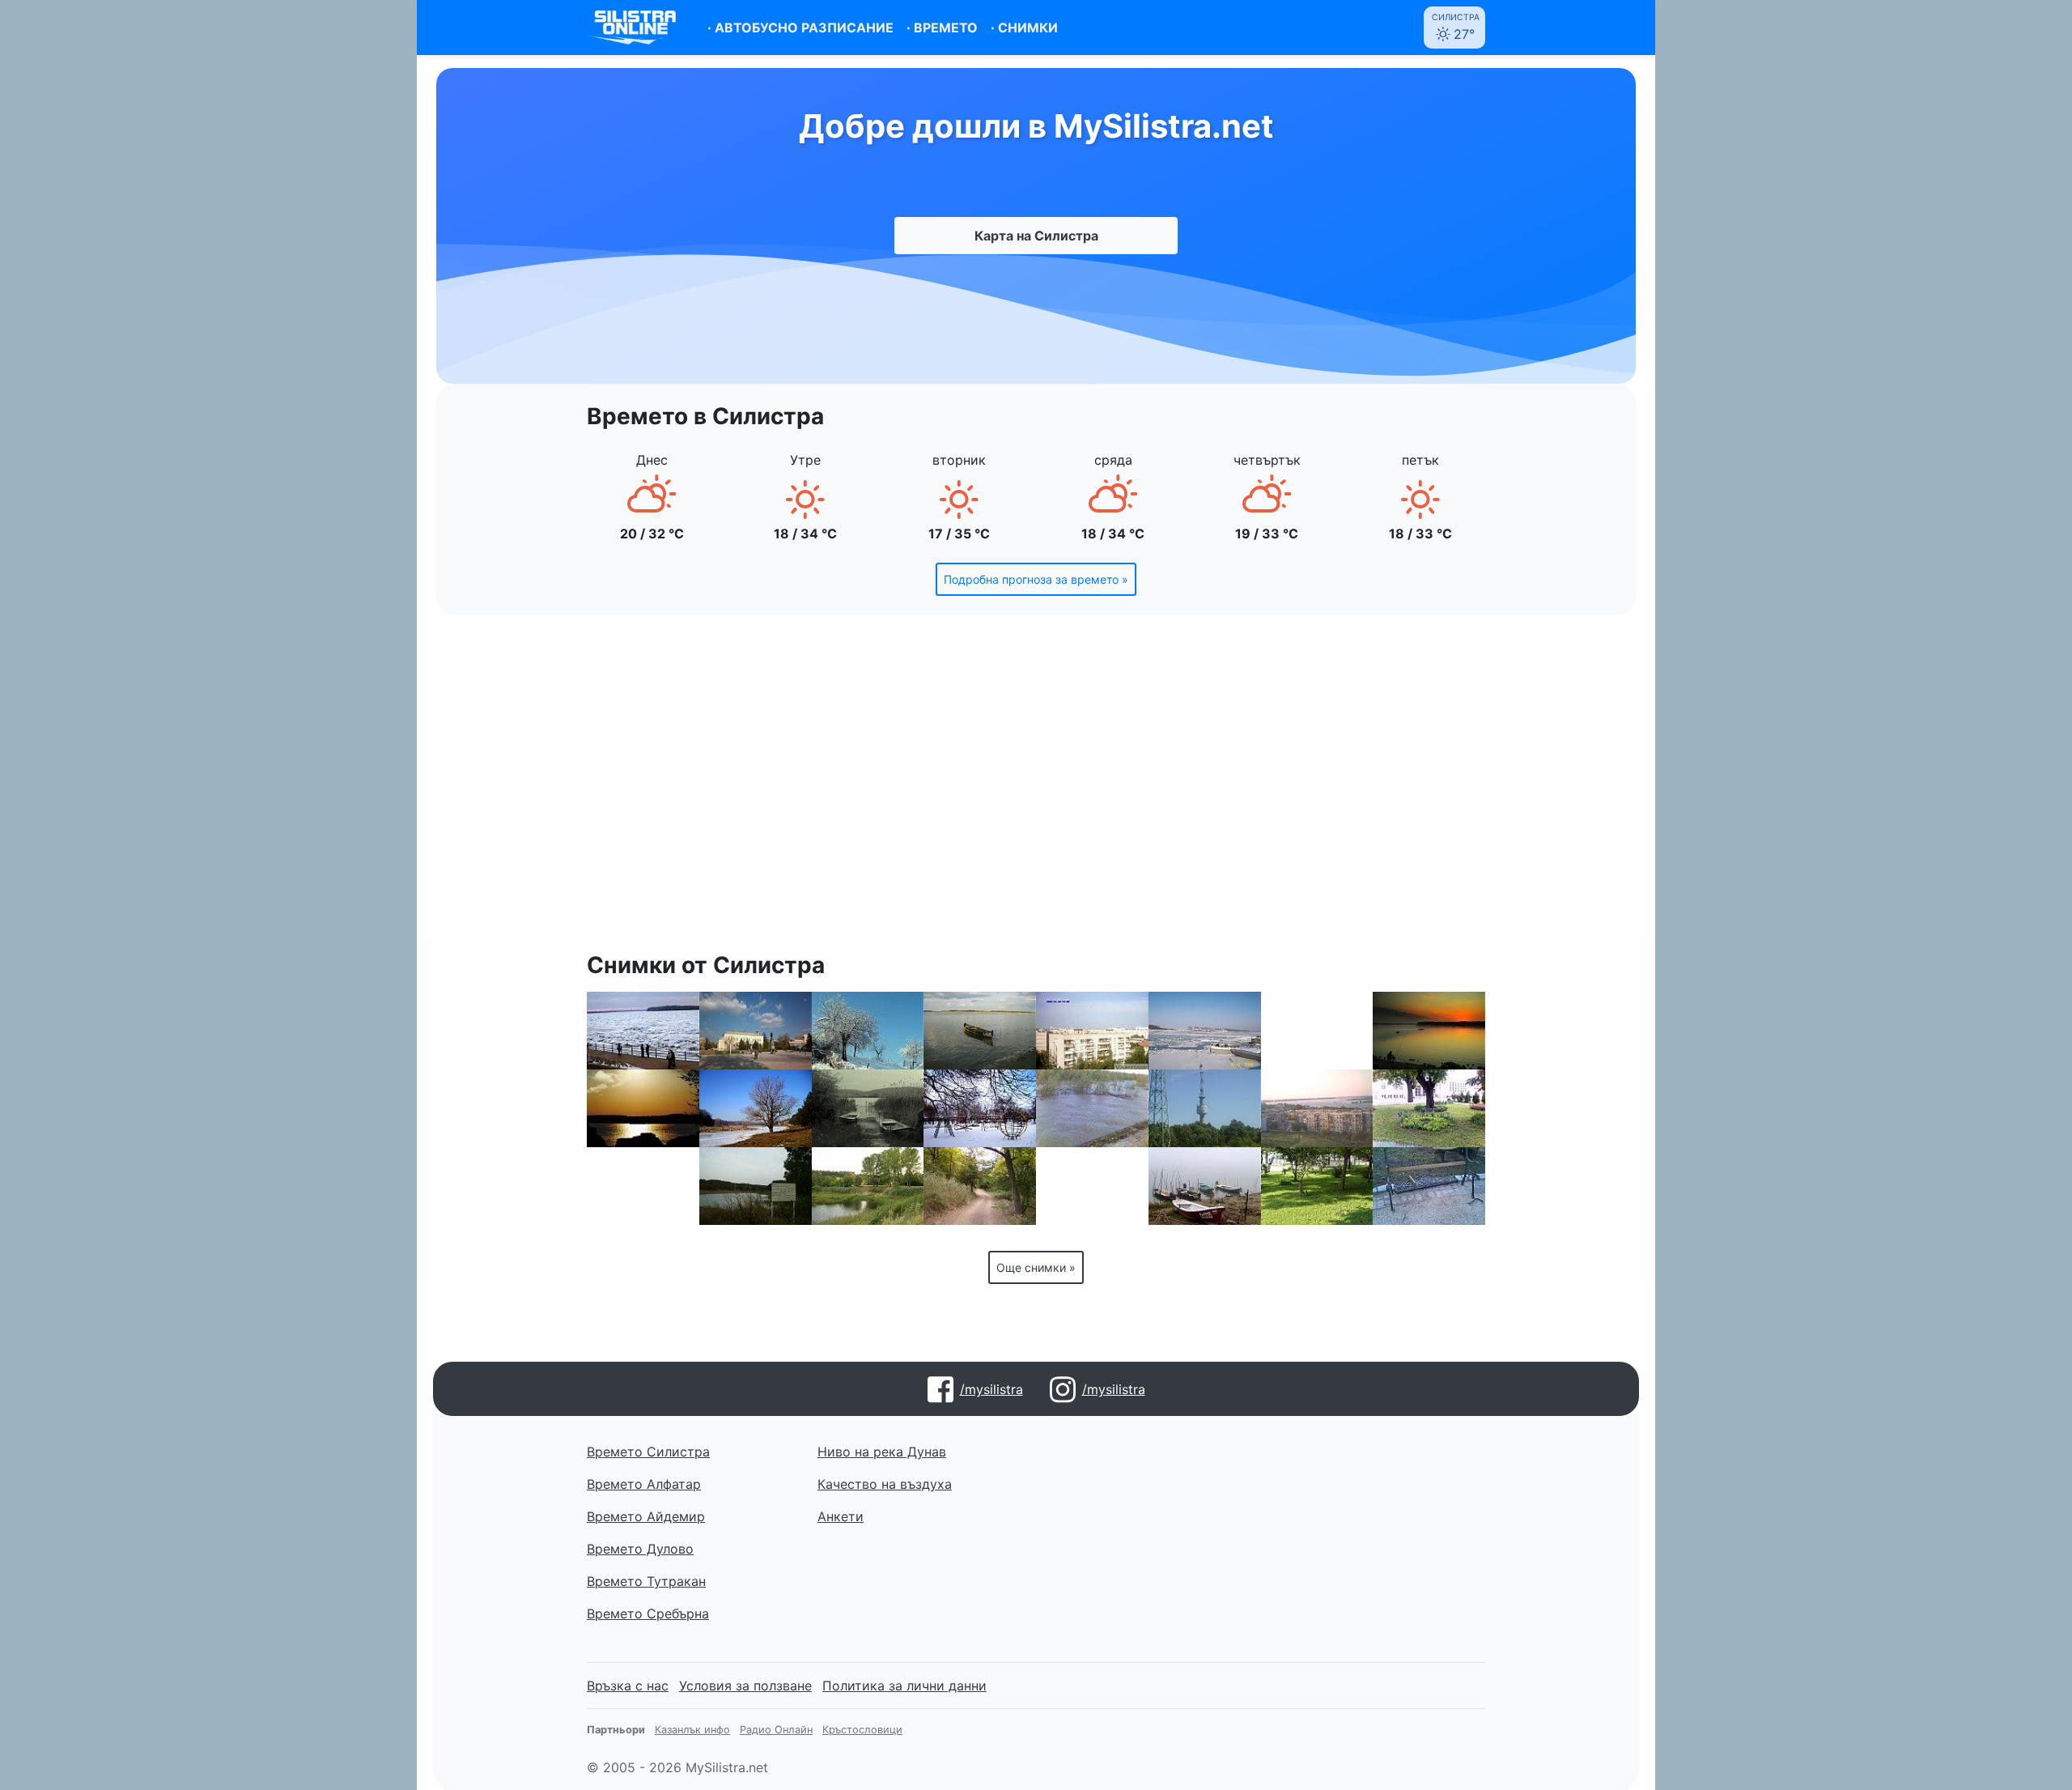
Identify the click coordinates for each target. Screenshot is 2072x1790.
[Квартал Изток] (1317, 1108)
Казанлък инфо (692, 1730)
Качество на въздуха (885, 1484)
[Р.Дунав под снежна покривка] (1205, 1031)
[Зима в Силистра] (868, 1031)
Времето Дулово (640, 1549)
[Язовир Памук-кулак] (756, 1186)
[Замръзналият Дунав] (643, 1031)
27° (1456, 27)
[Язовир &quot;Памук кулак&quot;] (756, 1108)
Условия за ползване (745, 1686)
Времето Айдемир (646, 1516)
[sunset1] (643, 1108)
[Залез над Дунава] (1429, 1031)
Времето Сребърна (648, 1614)
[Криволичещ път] (980, 1186)
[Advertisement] (1036, 787)
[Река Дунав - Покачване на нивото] (1092, 1108)
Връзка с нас (628, 1686)
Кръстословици (862, 1730)
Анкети (841, 1516)
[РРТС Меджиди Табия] (1205, 1108)
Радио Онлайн (776, 1730)
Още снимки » (1036, 1267)
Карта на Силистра (1036, 236)
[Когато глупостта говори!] (1429, 1186)
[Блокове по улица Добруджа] (1092, 1031)
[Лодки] (868, 1108)
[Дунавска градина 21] (1429, 1108)
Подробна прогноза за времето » (1036, 579)
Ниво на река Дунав (882, 1452)
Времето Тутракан (646, 1581)
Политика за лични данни (904, 1686)
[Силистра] (756, 1031)
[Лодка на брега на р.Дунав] (980, 1031)
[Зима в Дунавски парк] (980, 1108)
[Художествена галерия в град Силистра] (643, 1186)
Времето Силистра (648, 1452)
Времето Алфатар (644, 1484)
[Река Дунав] (1205, 1186)
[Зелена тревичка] (1317, 1186)
